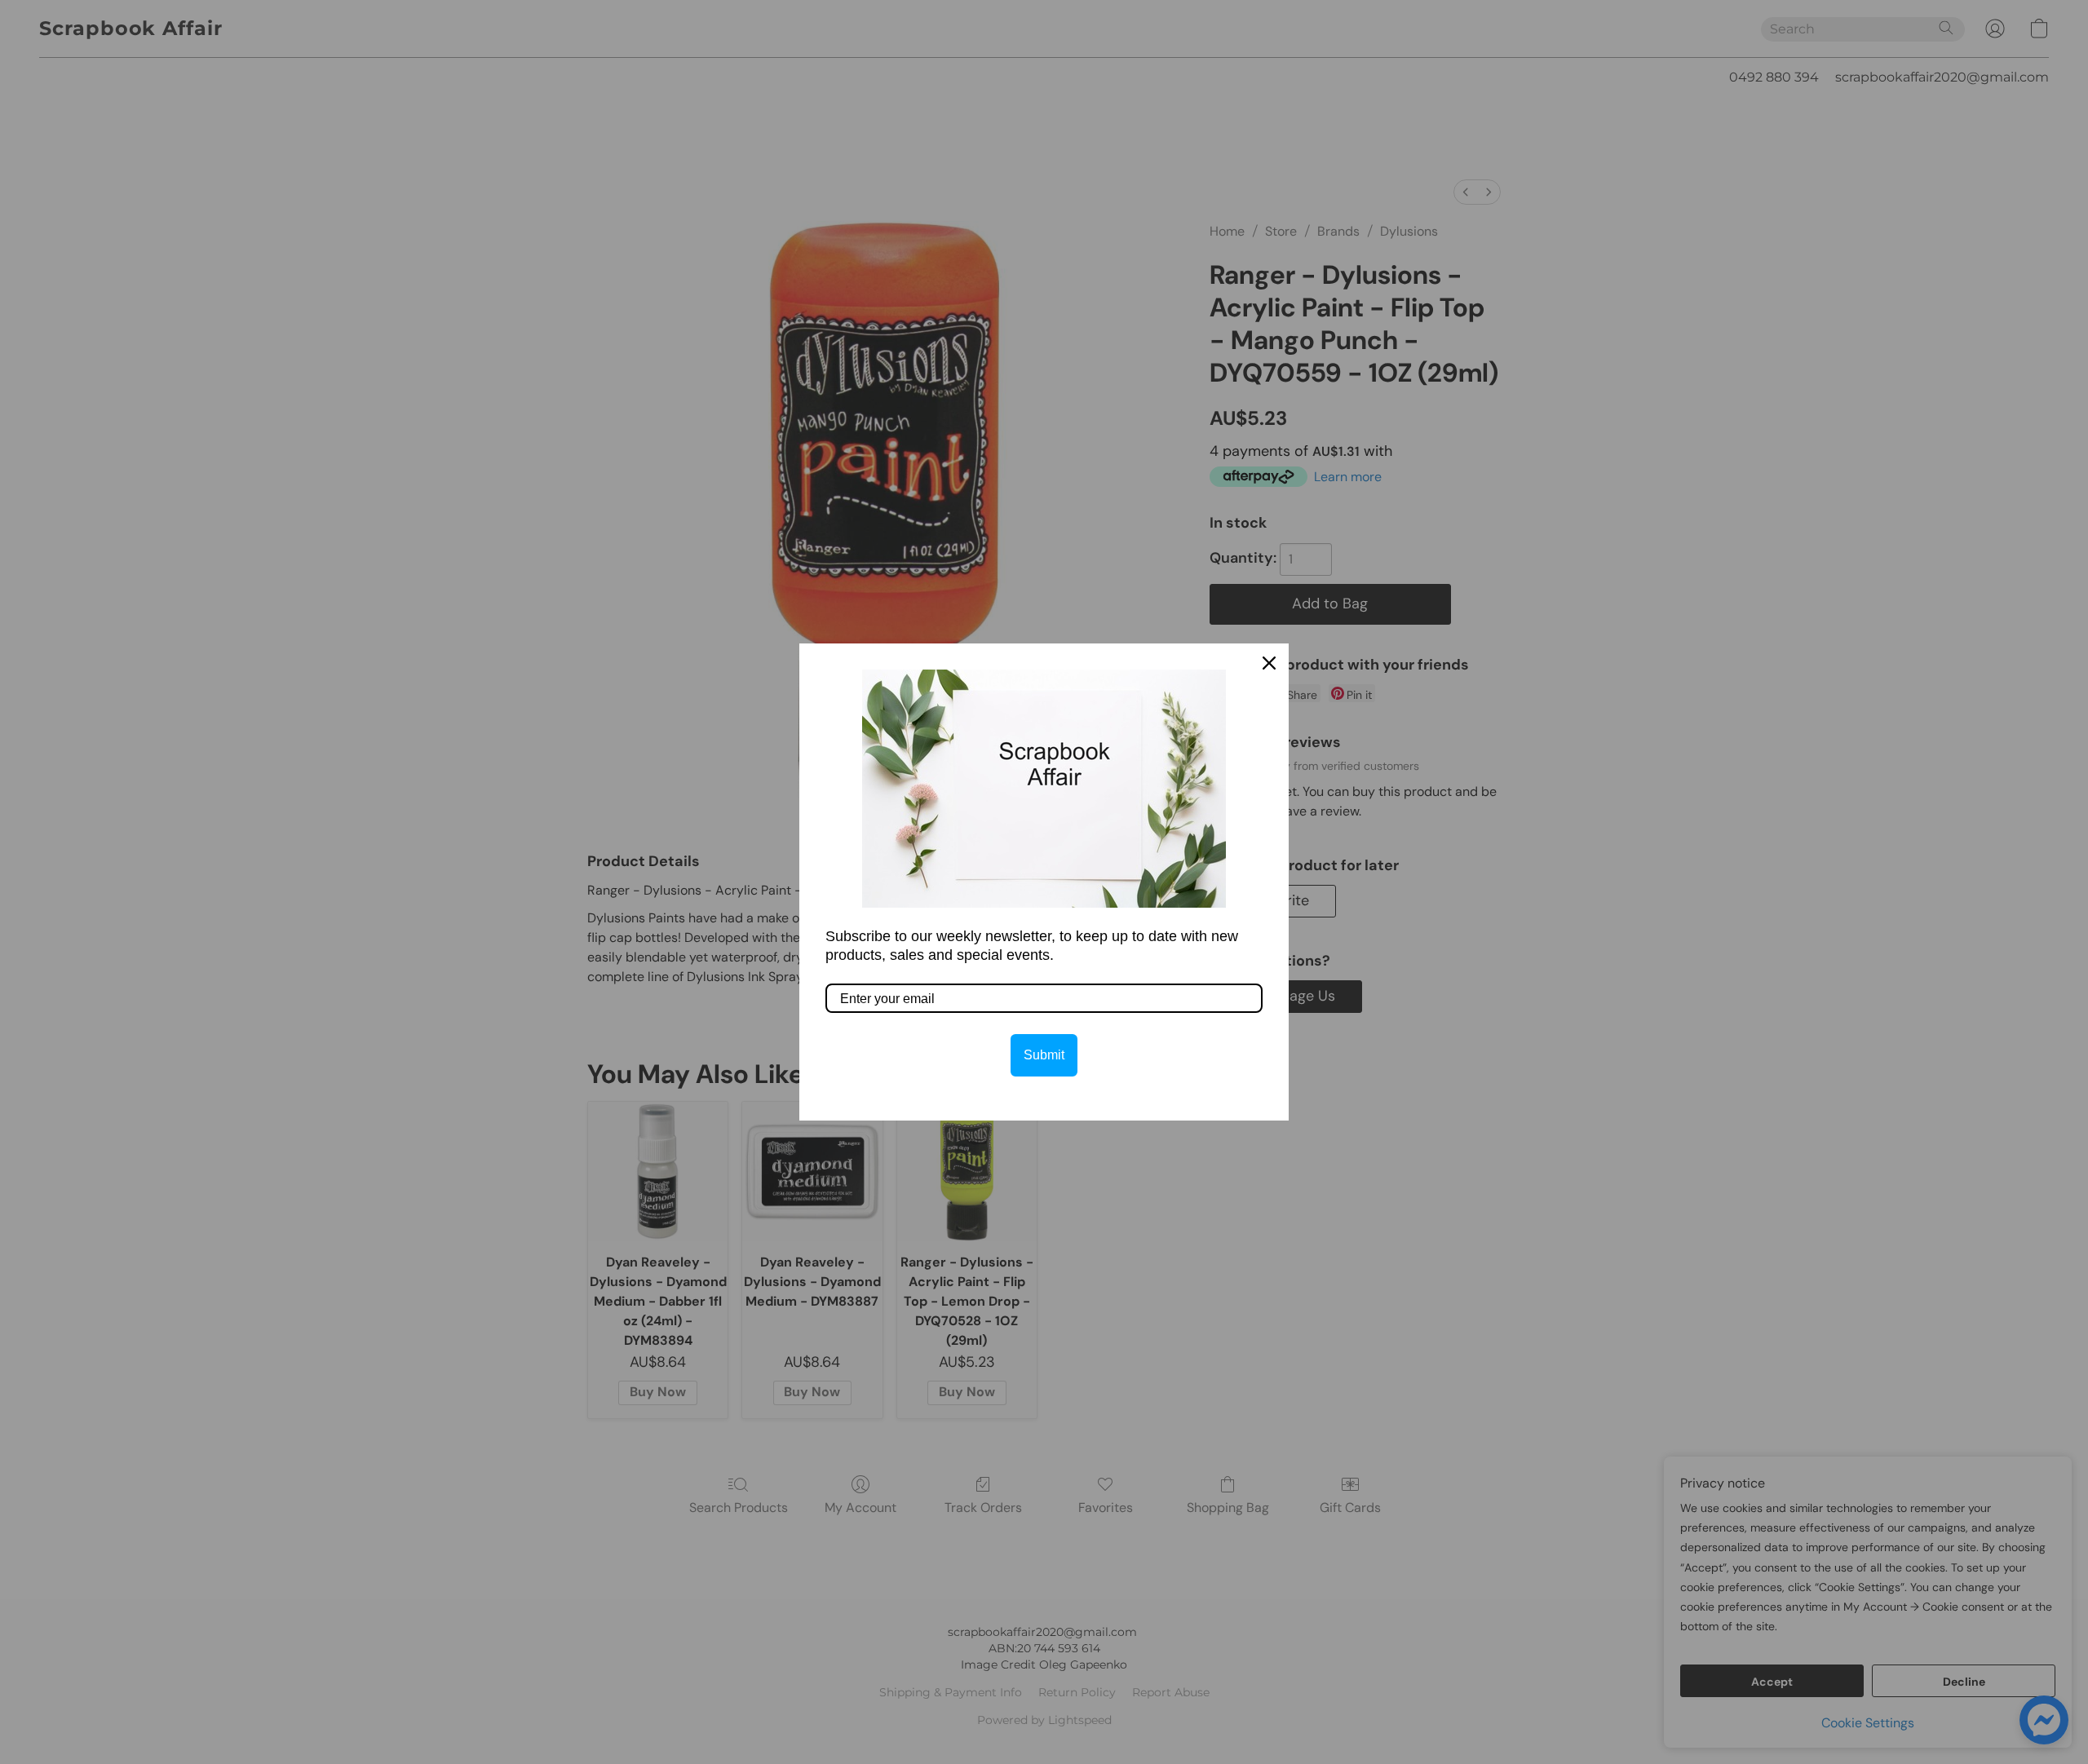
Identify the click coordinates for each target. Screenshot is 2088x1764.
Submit (1044, 1055)
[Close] (1269, 663)
